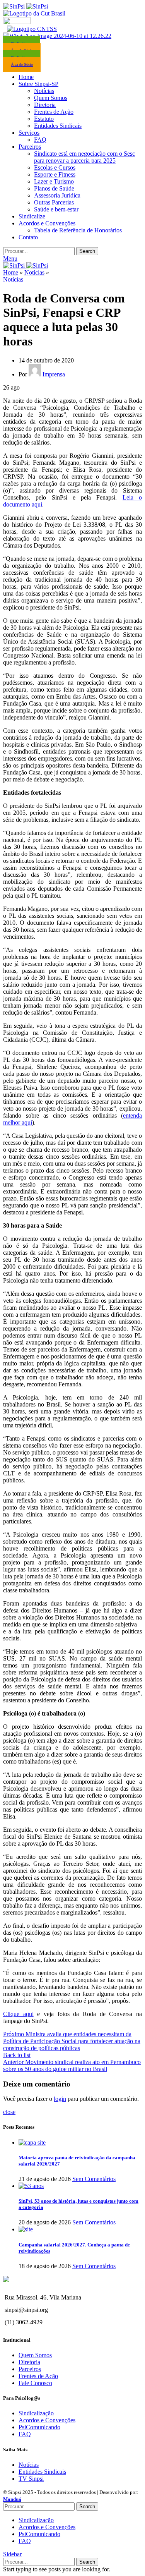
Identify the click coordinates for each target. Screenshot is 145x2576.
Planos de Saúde (54, 188)
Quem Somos (51, 98)
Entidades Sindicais (58, 126)
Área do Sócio (22, 64)
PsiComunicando (39, 2427)
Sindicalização (36, 2413)
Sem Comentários (94, 2179)
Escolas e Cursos (55, 167)
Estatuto (44, 119)
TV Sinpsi (31, 2479)
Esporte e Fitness (55, 174)
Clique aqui (18, 2014)
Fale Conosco (35, 2383)
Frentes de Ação (54, 112)
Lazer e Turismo (54, 181)
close (9, 2112)
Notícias (44, 91)
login (60, 2099)
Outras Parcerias (54, 202)
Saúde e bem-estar (56, 209)
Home (11, 272)
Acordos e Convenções (47, 2420)
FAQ (40, 140)
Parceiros (30, 2369)
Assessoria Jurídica (57, 195)
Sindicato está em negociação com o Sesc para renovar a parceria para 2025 (84, 157)
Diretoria (45, 105)
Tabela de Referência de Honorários (78, 230)
